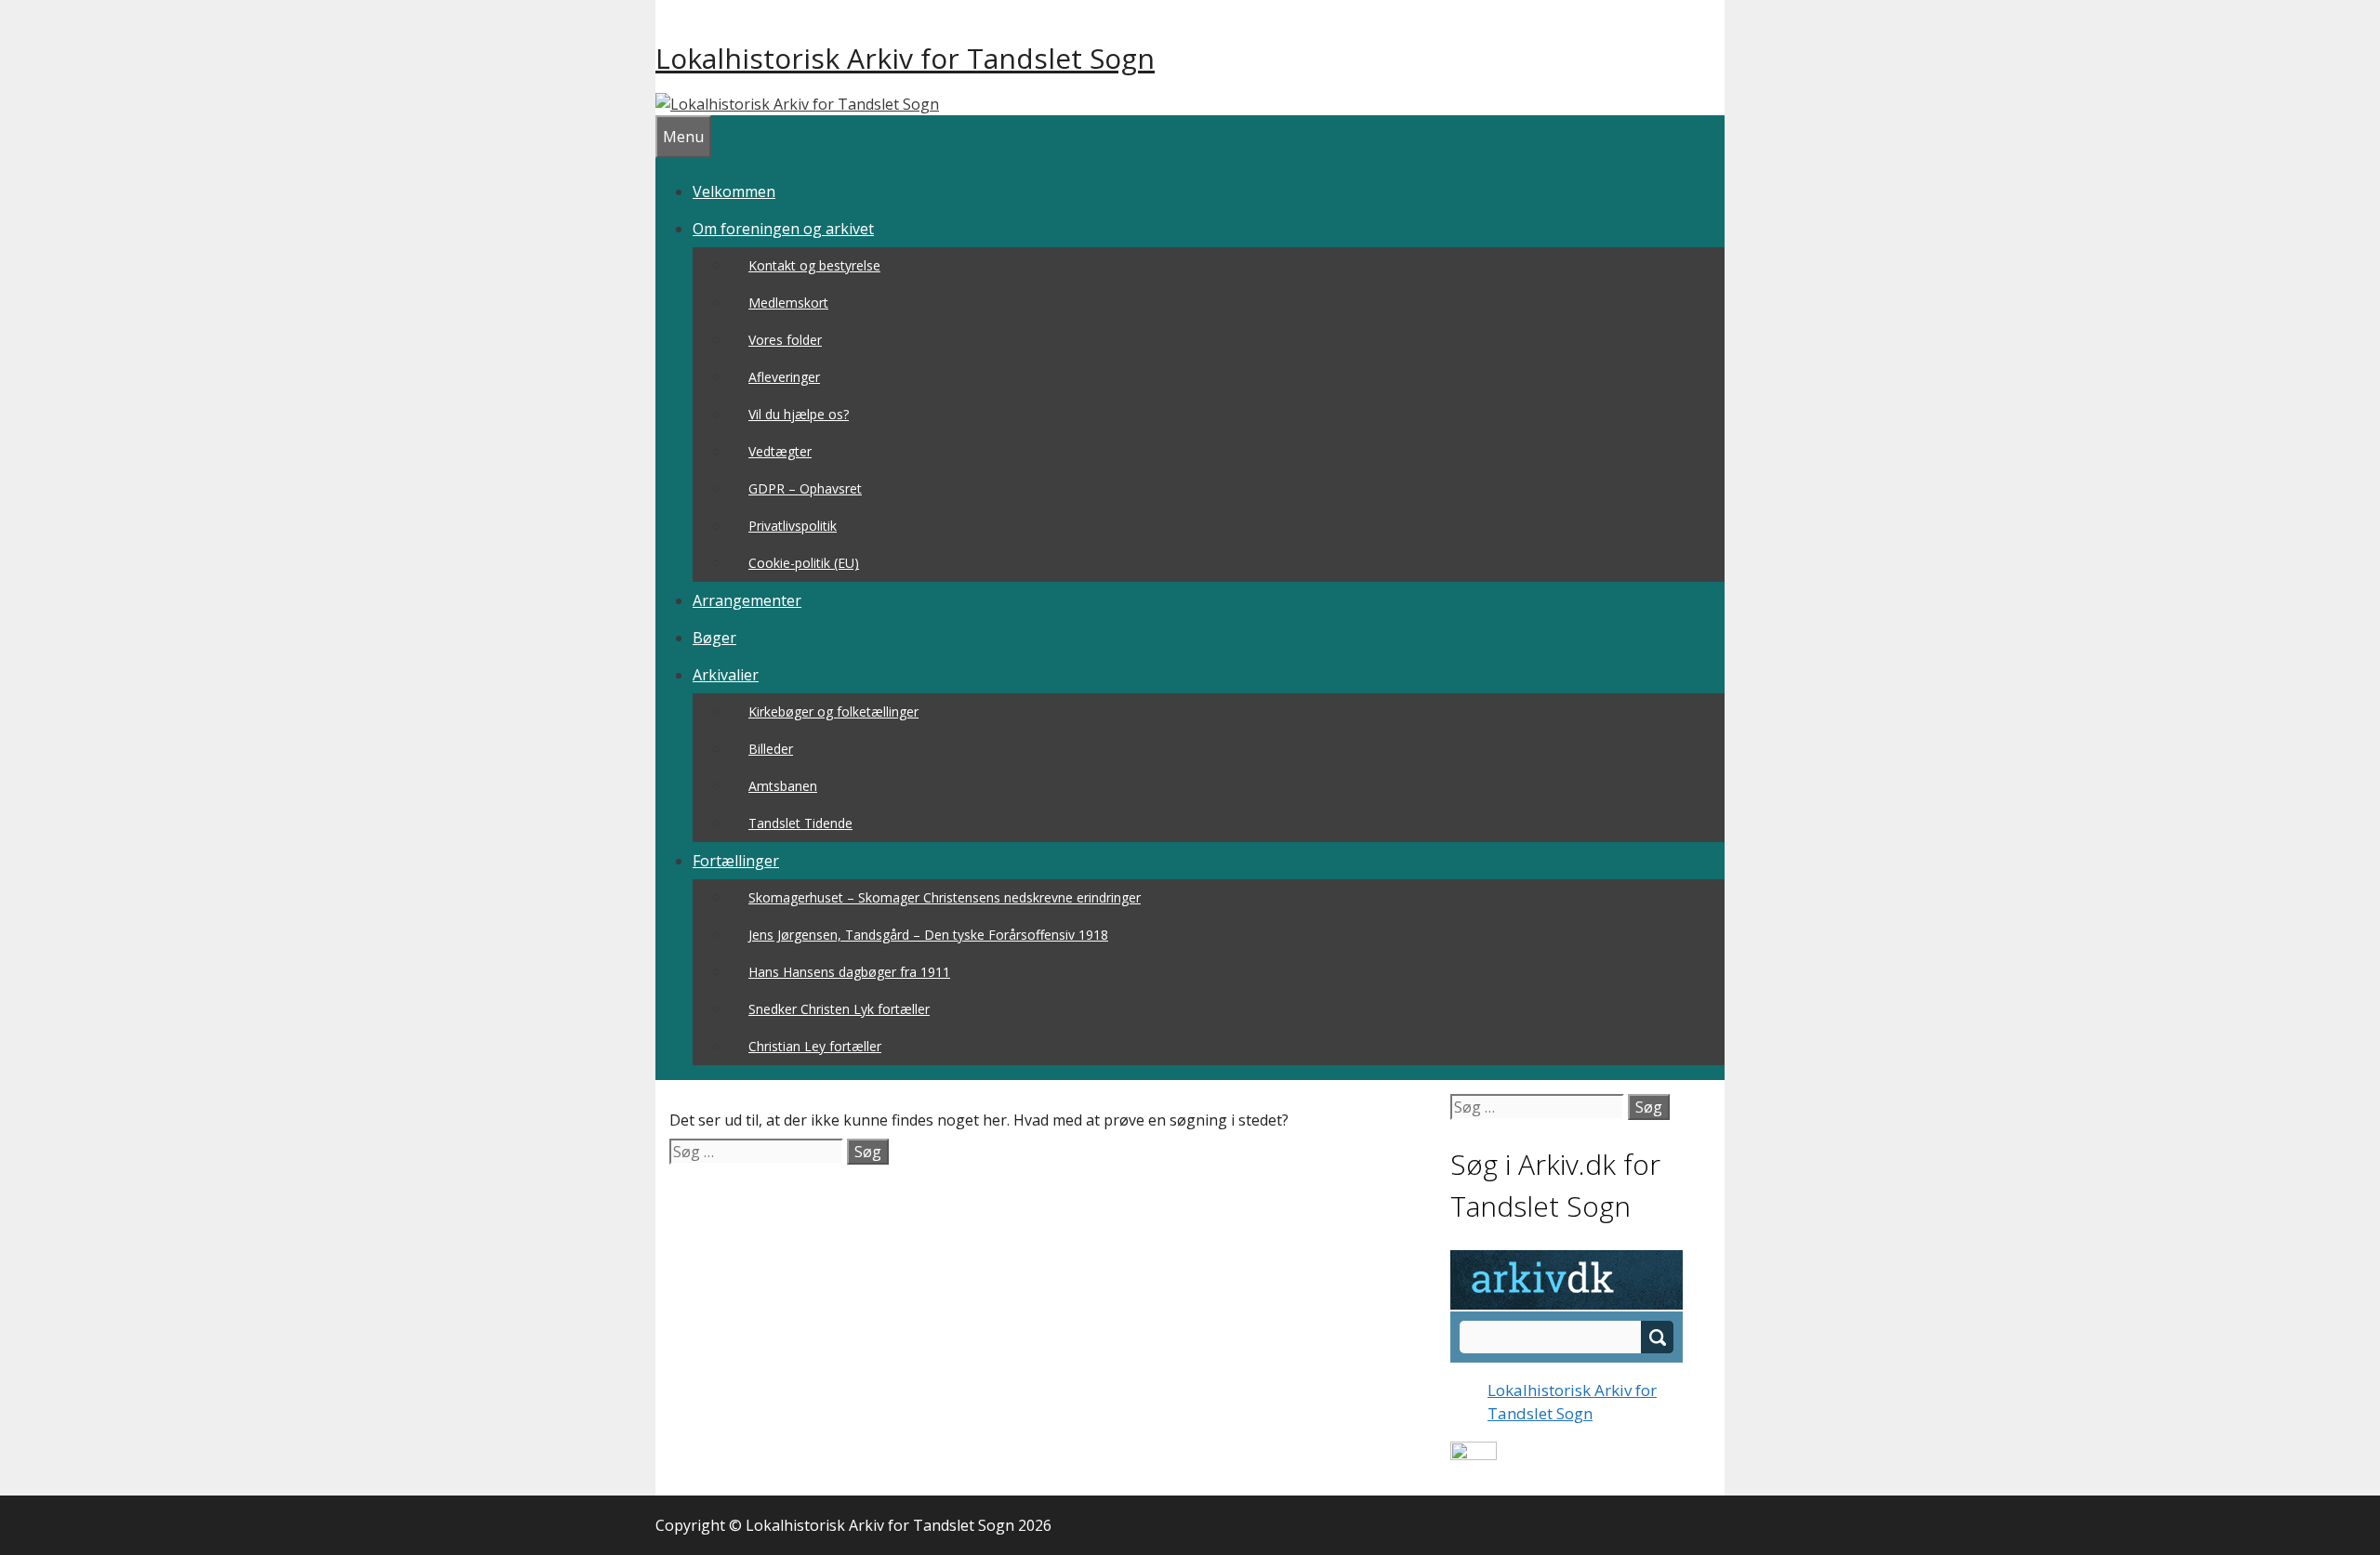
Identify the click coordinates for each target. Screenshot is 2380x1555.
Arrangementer (747, 600)
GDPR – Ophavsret (805, 488)
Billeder (771, 749)
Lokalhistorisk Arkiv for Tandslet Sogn (905, 58)
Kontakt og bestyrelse (814, 265)
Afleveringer (784, 377)
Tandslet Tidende (800, 823)
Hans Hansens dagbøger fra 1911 (849, 972)
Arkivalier (726, 675)
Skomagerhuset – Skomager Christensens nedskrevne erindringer (945, 897)
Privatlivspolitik (793, 526)
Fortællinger (736, 861)
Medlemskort (788, 303)
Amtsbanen (783, 786)
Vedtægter (780, 451)
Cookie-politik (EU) (804, 563)
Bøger (714, 638)
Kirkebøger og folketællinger (833, 712)
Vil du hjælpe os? (799, 414)
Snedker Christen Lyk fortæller (839, 1009)
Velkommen (734, 191)
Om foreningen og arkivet (783, 229)
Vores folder (785, 340)
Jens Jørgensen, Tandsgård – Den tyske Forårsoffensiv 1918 (928, 935)
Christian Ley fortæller (815, 1046)
